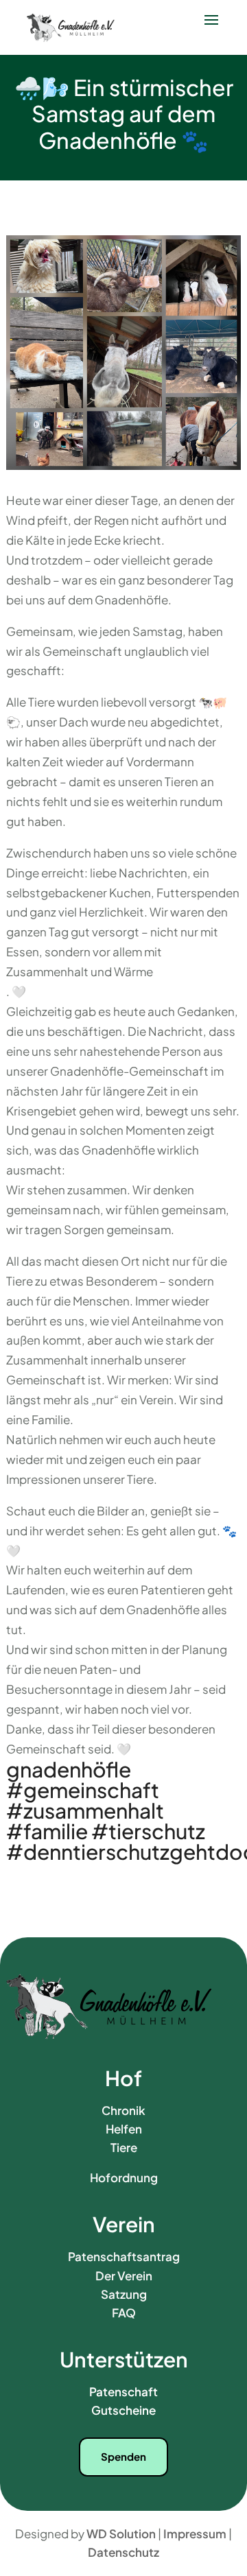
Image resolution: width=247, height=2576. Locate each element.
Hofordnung (124, 2177)
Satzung (124, 2294)
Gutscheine (123, 2410)
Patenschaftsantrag (124, 2256)
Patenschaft (123, 2391)
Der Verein (124, 2276)
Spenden (123, 2456)
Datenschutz (123, 2552)
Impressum (195, 2533)
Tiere (124, 2147)
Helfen (124, 2129)
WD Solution (121, 2533)
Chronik (123, 2110)
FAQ (124, 2313)
